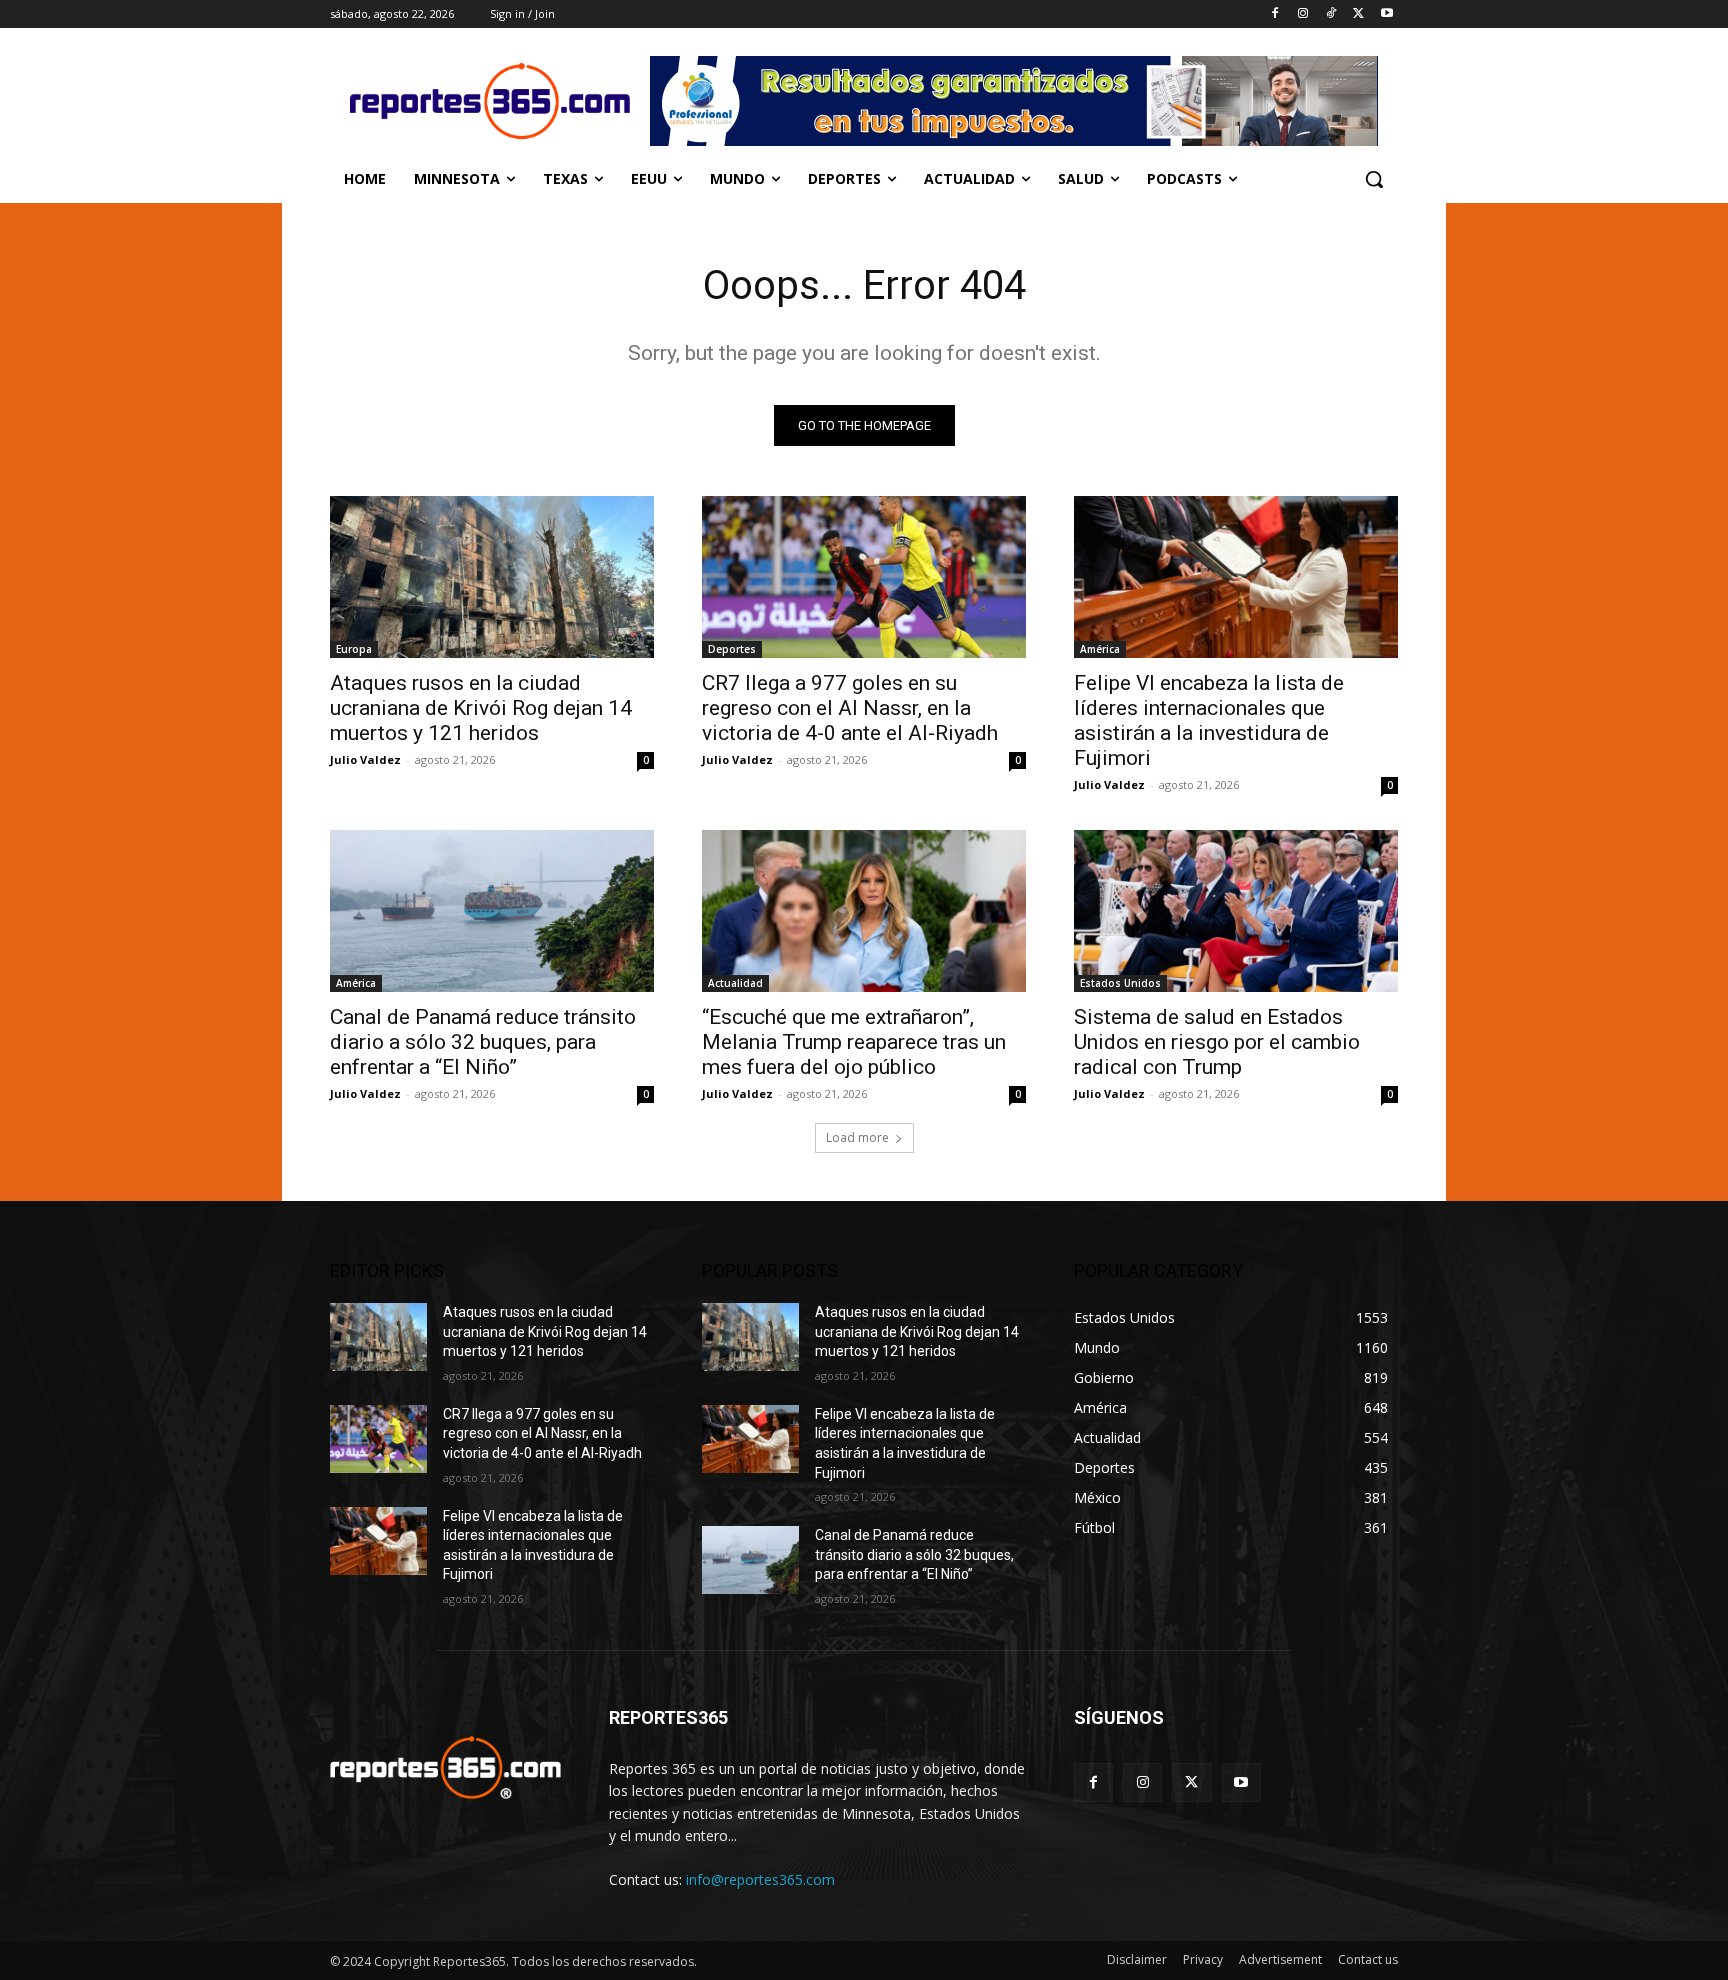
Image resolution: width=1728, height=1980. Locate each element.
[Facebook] (1275, 14)
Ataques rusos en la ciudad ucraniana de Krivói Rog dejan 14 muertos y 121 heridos (481, 708)
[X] (1358, 14)
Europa (354, 649)
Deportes (732, 649)
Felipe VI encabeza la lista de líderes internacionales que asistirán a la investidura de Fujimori (1209, 720)
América (1100, 649)
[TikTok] (1331, 14)
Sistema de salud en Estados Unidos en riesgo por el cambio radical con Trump (1217, 1042)
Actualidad (735, 983)
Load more (857, 1137)
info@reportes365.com (760, 1879)
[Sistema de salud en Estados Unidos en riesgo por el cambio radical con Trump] (1236, 911)
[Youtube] (1386, 14)
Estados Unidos (1120, 983)
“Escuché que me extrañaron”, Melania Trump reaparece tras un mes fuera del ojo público (854, 1042)
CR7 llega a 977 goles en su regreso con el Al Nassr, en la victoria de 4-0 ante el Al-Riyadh (850, 708)
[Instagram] (1303, 14)
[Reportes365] (490, 101)
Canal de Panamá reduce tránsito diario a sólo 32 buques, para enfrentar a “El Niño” (483, 1042)
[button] (1374, 179)
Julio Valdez (365, 759)
